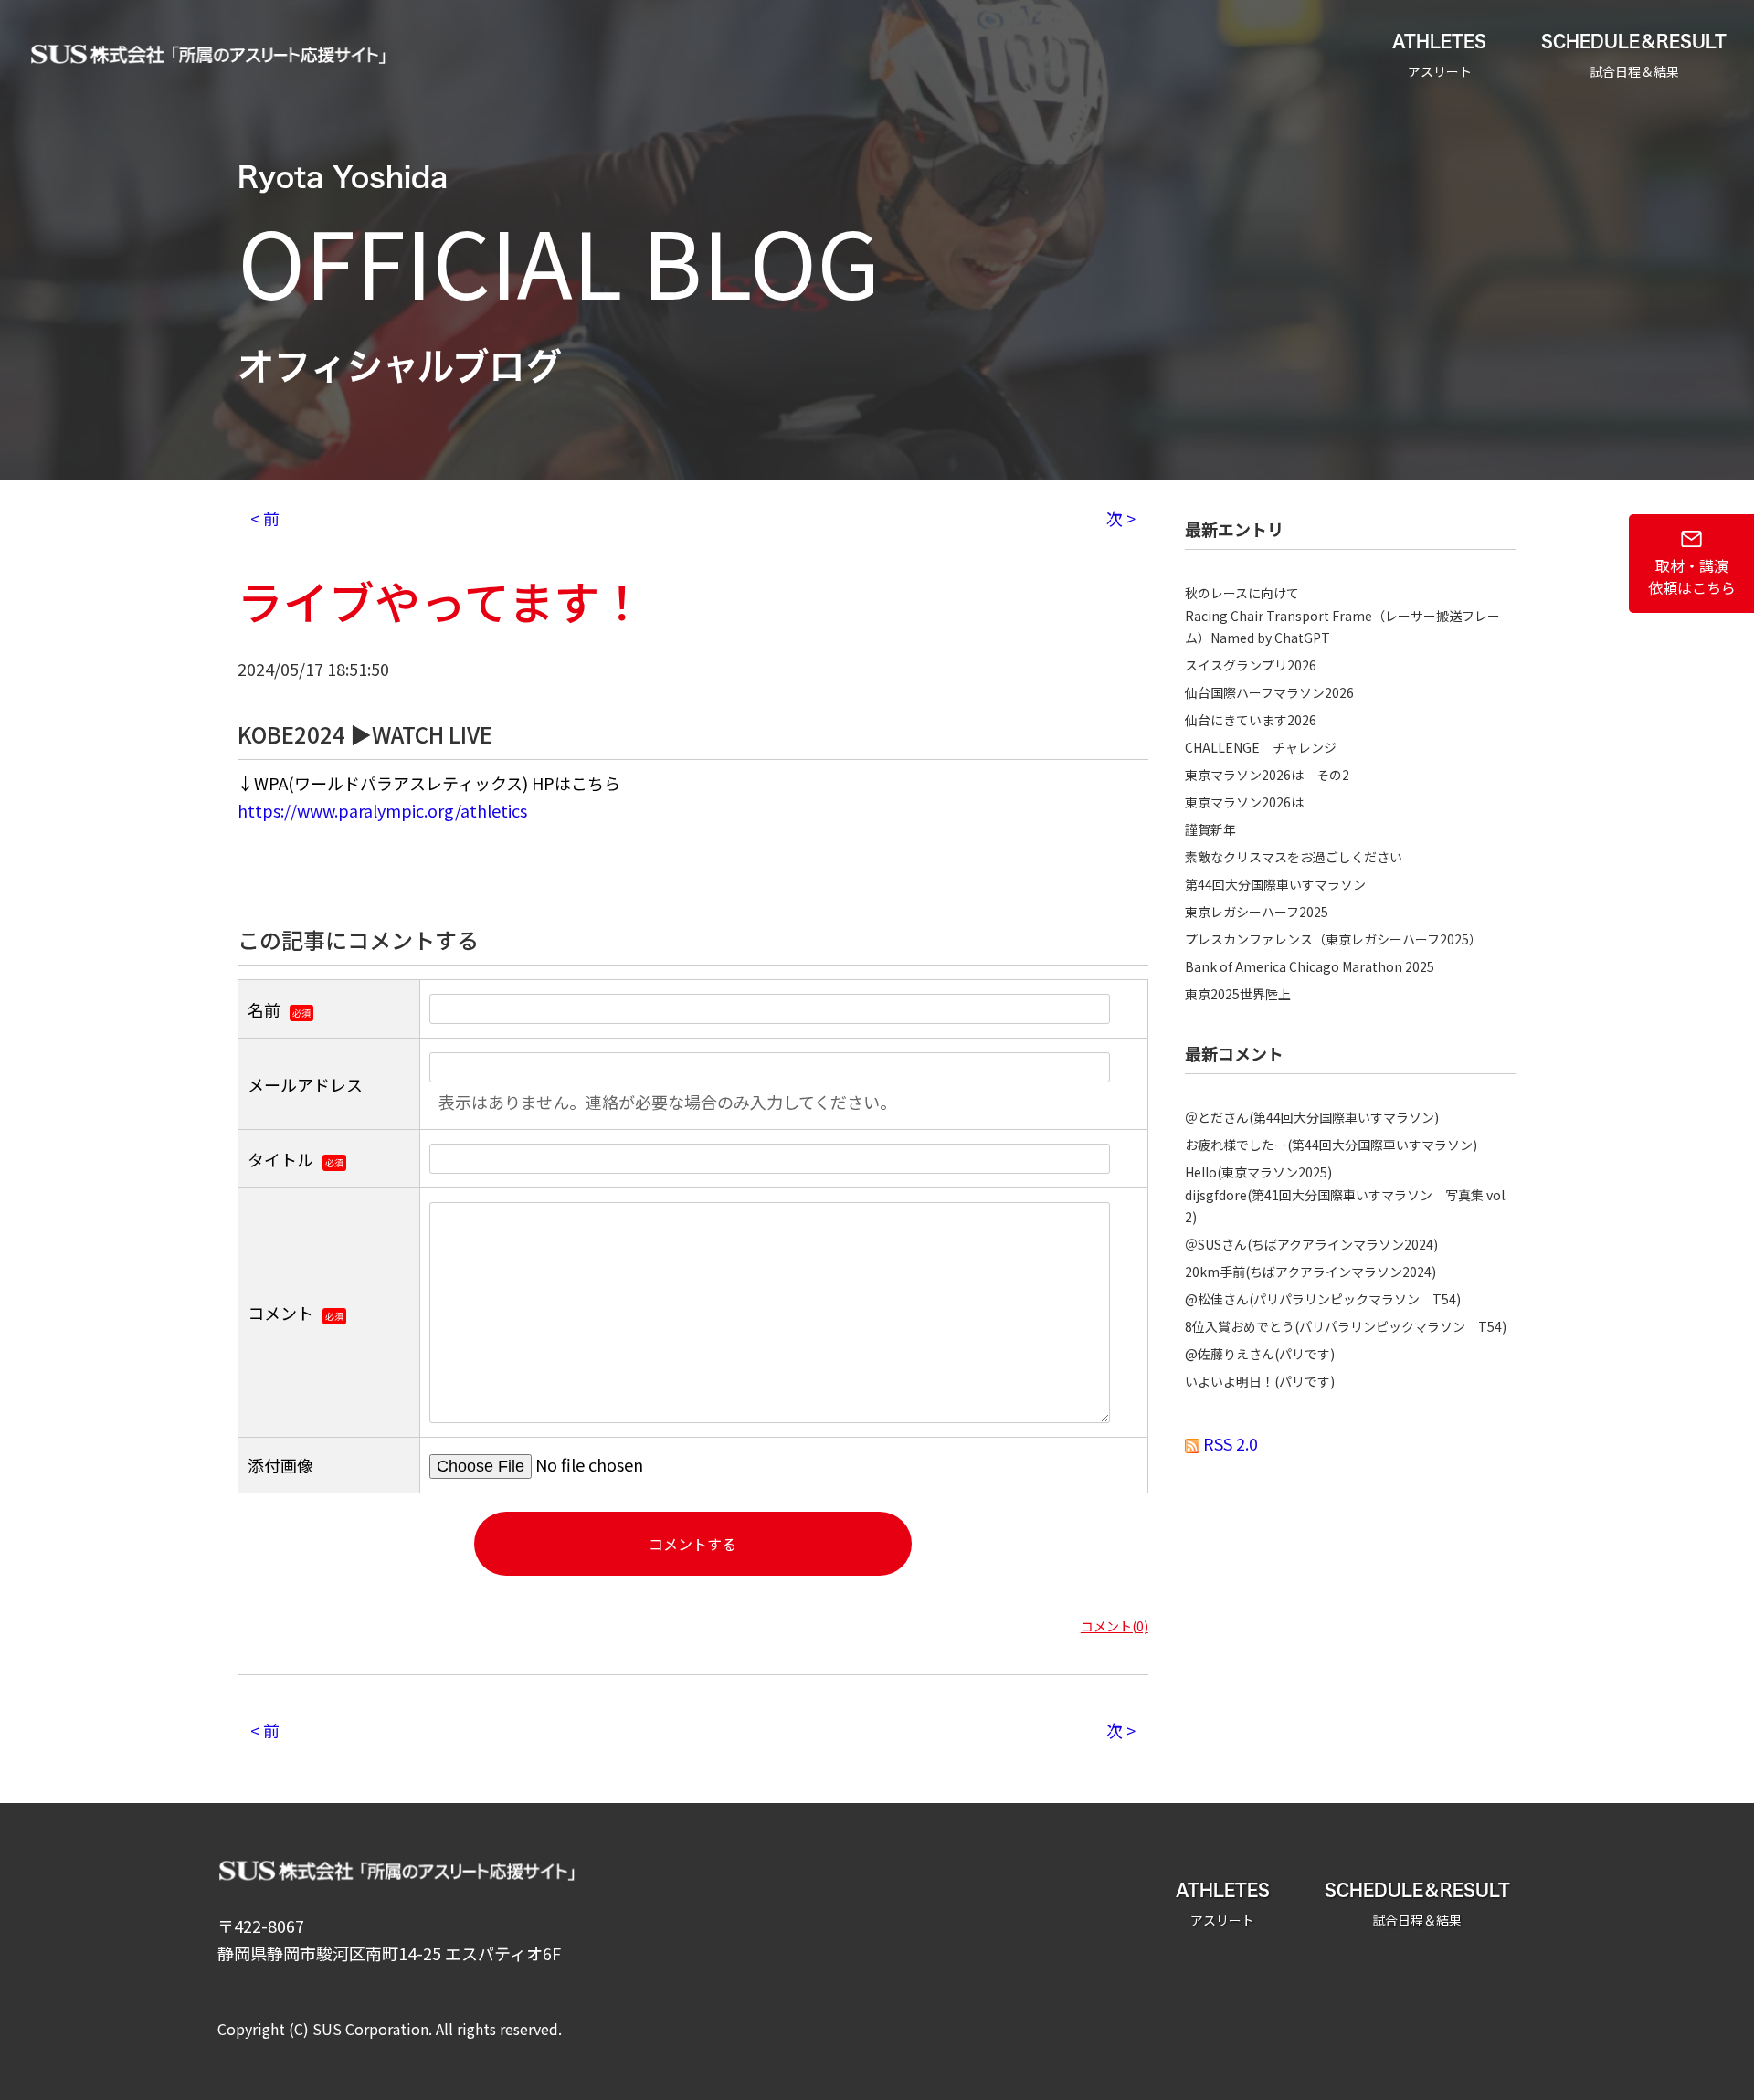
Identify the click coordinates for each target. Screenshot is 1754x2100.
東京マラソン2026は (1244, 802)
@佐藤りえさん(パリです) (1260, 1354)
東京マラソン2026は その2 (1267, 775)
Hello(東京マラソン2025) (1258, 1172)
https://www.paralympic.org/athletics (382, 810)
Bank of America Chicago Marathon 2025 (1310, 966)
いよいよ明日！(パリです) (1260, 1381)
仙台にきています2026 (1251, 720)
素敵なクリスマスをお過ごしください (1294, 857)
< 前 (265, 518)
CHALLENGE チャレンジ (1261, 747)
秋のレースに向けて (1242, 593)
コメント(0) (1115, 1626)
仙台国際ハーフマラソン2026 (1269, 692)
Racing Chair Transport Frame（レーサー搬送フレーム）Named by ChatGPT (1342, 627)
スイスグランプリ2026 (1251, 665)
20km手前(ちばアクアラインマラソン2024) (1310, 1272)
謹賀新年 (1210, 829)
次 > (1121, 518)
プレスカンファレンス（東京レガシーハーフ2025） (1333, 939)
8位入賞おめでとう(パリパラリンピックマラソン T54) (1346, 1326)
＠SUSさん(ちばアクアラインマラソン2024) (1311, 1244)
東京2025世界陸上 (1238, 994)
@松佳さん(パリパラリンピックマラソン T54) (1323, 1299)
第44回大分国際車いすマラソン (1275, 884)
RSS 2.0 (1229, 1443)
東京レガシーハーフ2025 (1257, 912)
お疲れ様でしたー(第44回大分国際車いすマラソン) (1331, 1145)
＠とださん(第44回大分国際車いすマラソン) (1312, 1117)
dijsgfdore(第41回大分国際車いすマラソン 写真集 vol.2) (1346, 1206)
